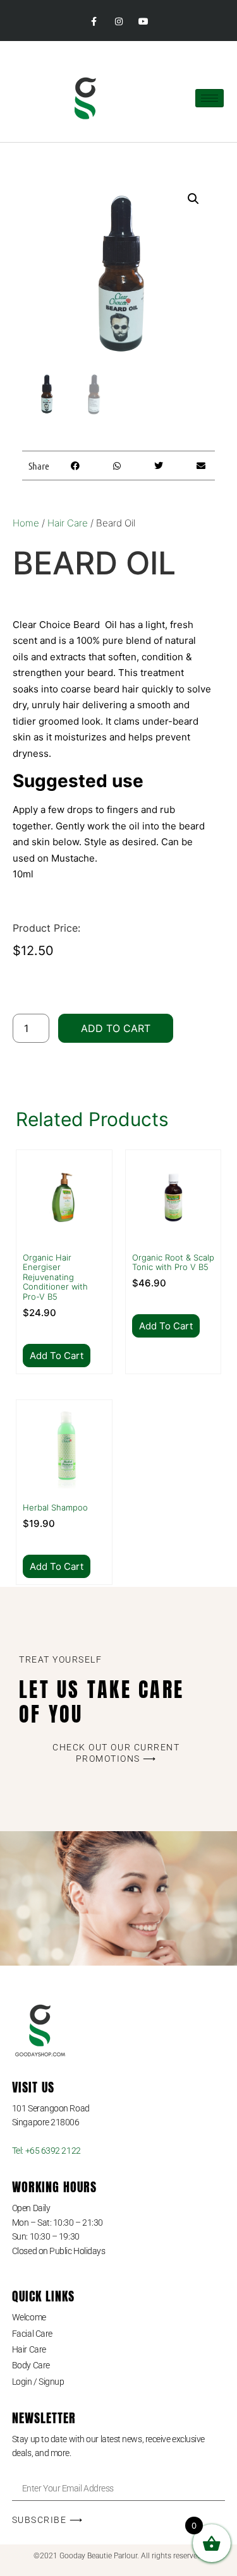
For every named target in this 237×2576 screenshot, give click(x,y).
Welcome (29, 2317)
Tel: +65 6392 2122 (46, 2151)
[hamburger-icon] (210, 98)
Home (26, 523)
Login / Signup (38, 2382)
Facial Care (32, 2334)
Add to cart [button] (57, 1356)
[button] (193, 199)
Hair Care (68, 523)
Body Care (31, 2365)
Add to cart (116, 1028)
